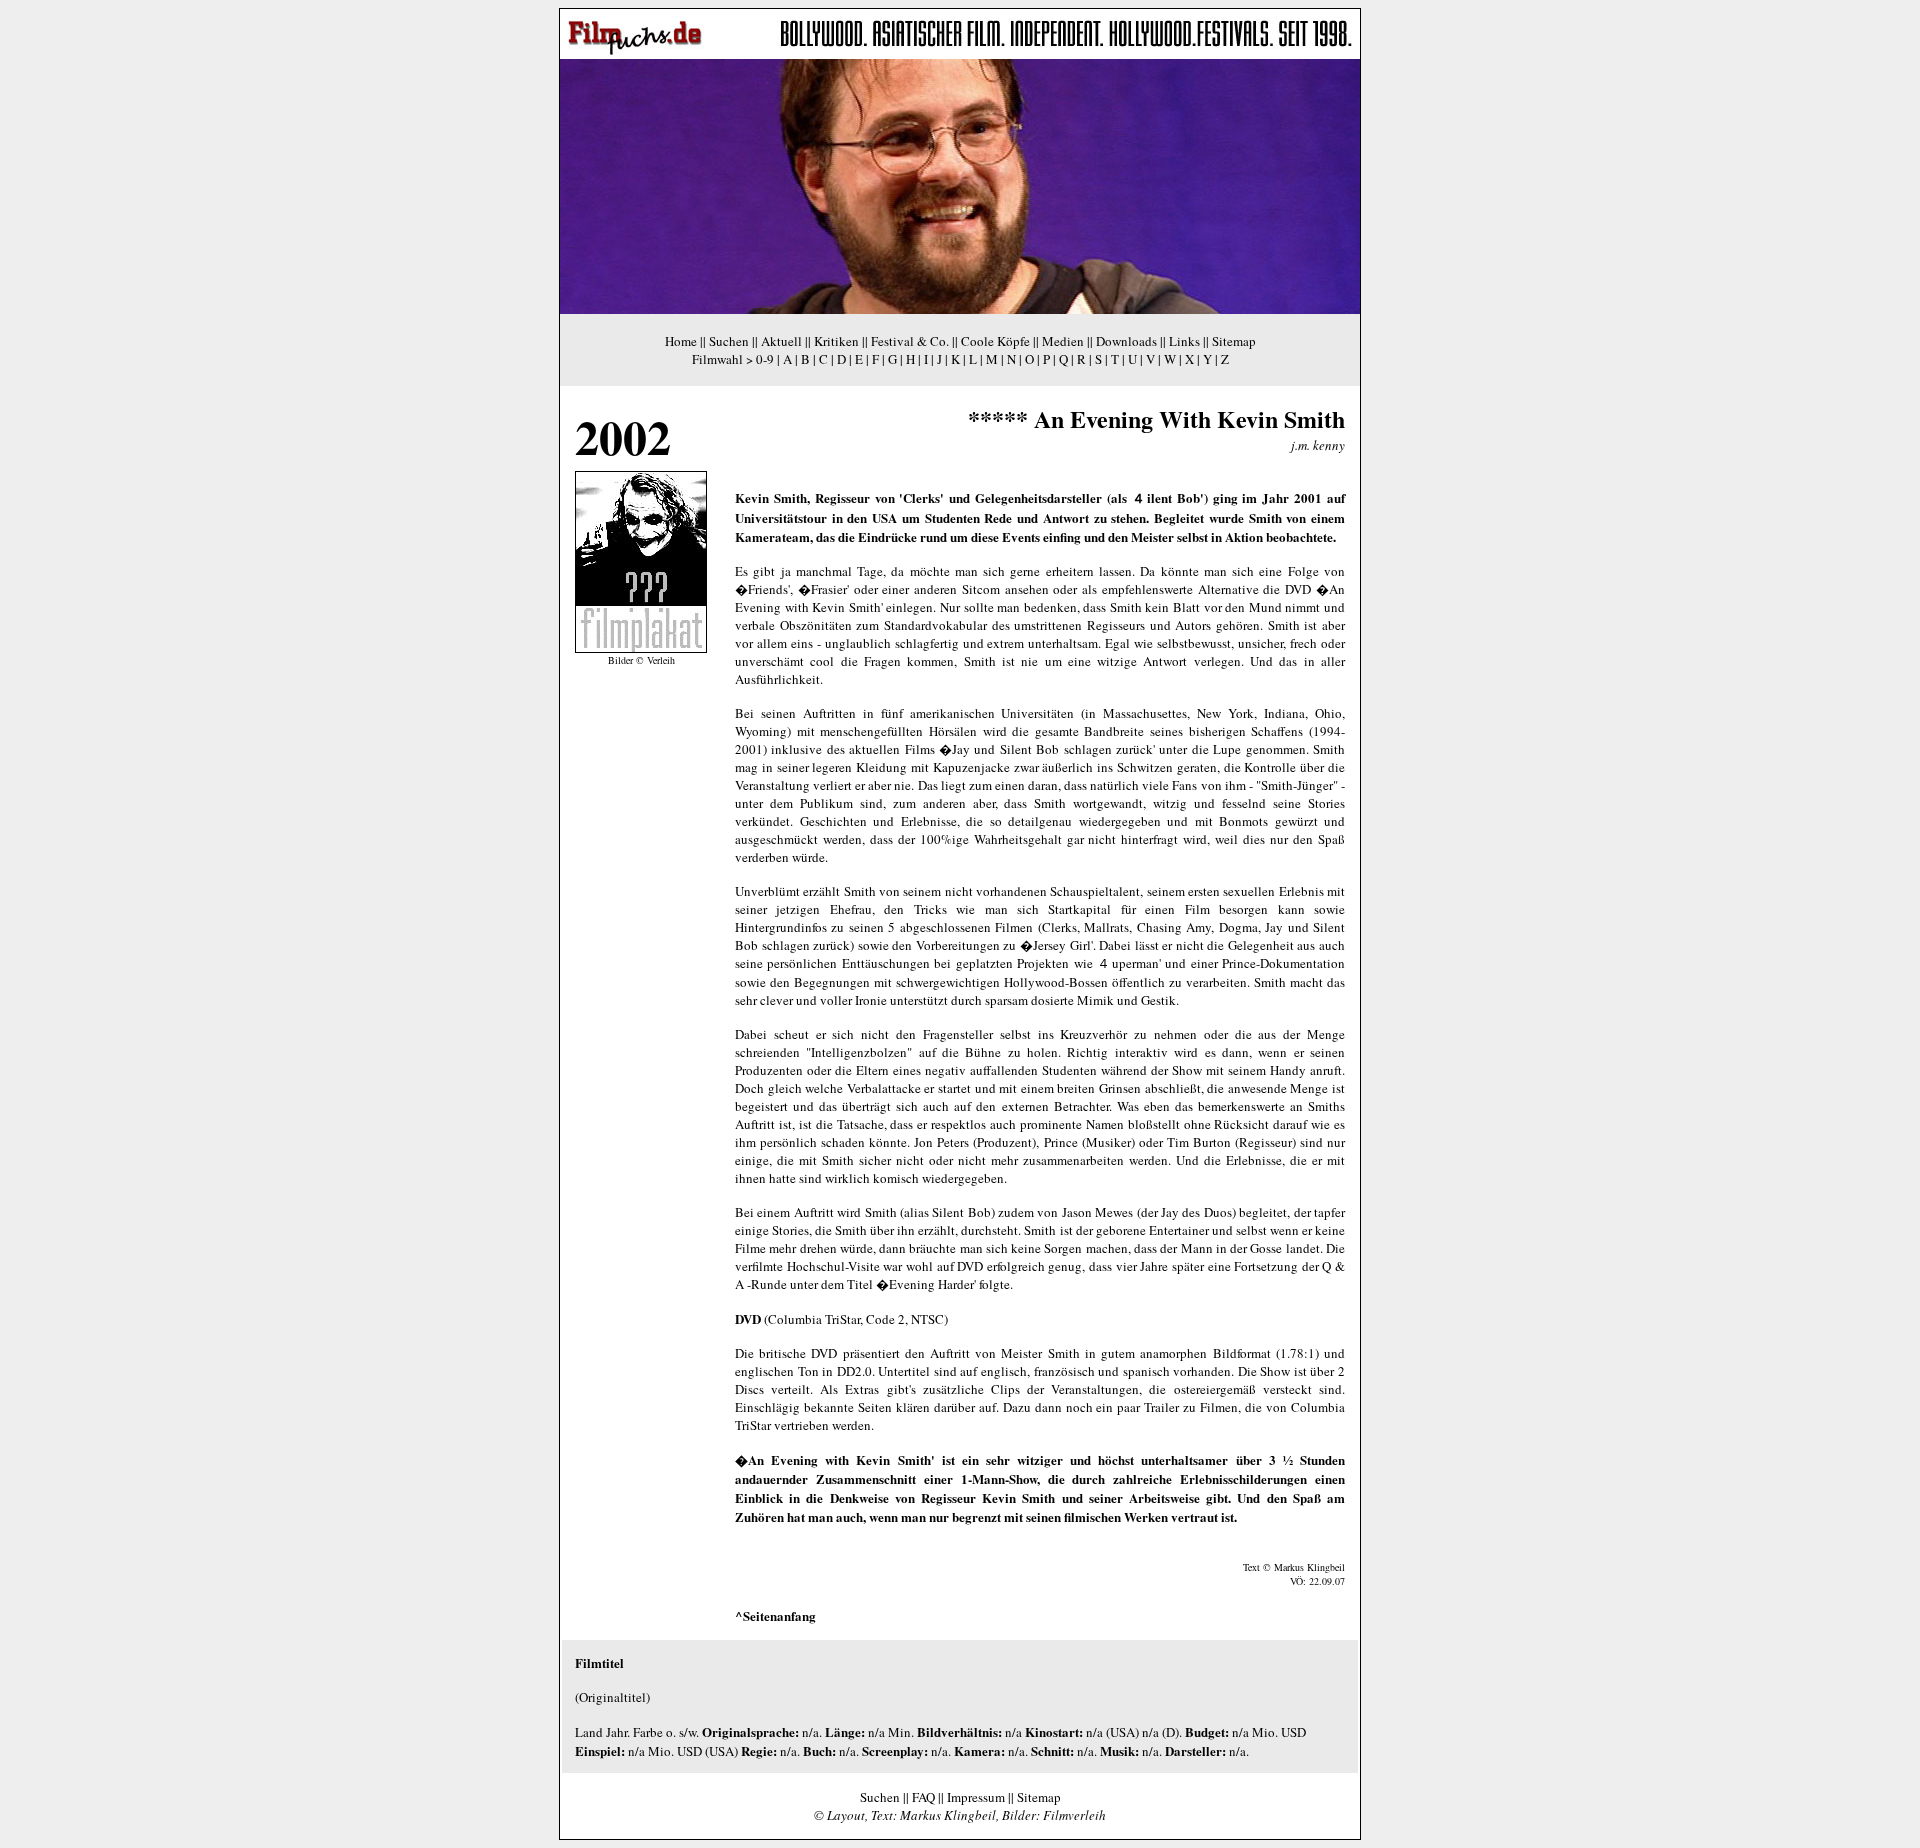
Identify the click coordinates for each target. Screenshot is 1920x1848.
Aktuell (781, 341)
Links (1184, 341)
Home (681, 341)
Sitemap (1234, 341)
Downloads (1126, 341)
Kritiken (836, 341)
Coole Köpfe (995, 341)
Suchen (729, 341)
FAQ (923, 1797)
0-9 (765, 359)
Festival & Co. (910, 341)
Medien (1063, 341)
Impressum (976, 1797)
